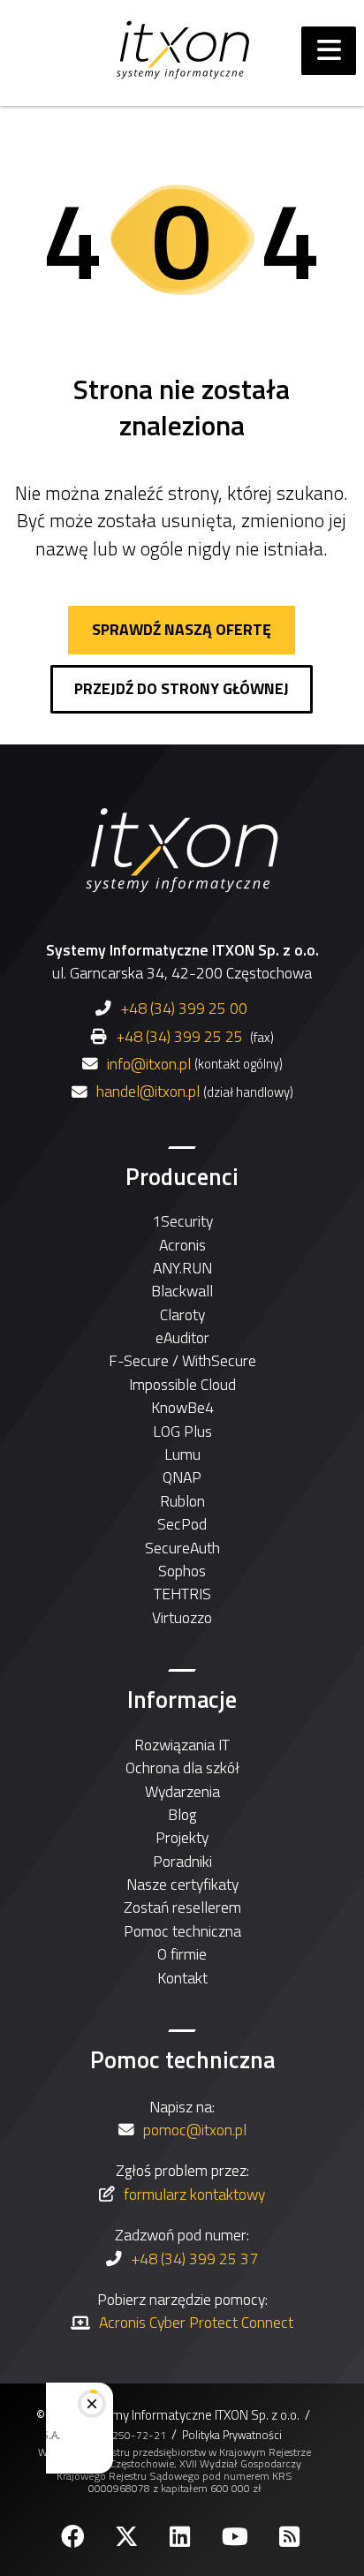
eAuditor (182, 1337)
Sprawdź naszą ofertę (182, 629)
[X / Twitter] (128, 2537)
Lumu (182, 1454)
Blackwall (182, 1291)
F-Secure (139, 1360)
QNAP (182, 1477)
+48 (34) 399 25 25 (179, 1036)
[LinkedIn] (182, 2537)
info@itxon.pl (149, 1064)
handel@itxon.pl (148, 1092)
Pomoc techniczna (182, 1931)
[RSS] (291, 2537)
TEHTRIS (182, 1594)
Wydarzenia (182, 1791)
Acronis (182, 1245)
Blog (182, 1814)
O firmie (182, 1954)
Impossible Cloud (182, 1384)
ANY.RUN (182, 1268)
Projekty (182, 1837)
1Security (182, 1221)
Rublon (182, 1501)
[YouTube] (237, 2537)
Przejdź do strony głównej (182, 688)
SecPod (182, 1524)
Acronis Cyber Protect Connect (196, 2322)
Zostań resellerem (182, 1907)
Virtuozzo (182, 1617)
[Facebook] (74, 2537)
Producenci (182, 1176)
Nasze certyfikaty (182, 1884)
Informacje (182, 1699)
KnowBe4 (182, 1407)
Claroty (182, 1314)
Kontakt (182, 1978)
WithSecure (219, 1360)
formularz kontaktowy (194, 2194)
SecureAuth (182, 1548)
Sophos (182, 1571)
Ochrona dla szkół (182, 1768)
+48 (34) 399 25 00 (184, 1008)
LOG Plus (182, 1431)
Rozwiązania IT (182, 1745)
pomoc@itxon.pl (195, 2130)
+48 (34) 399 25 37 (194, 2259)
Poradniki (182, 1861)
